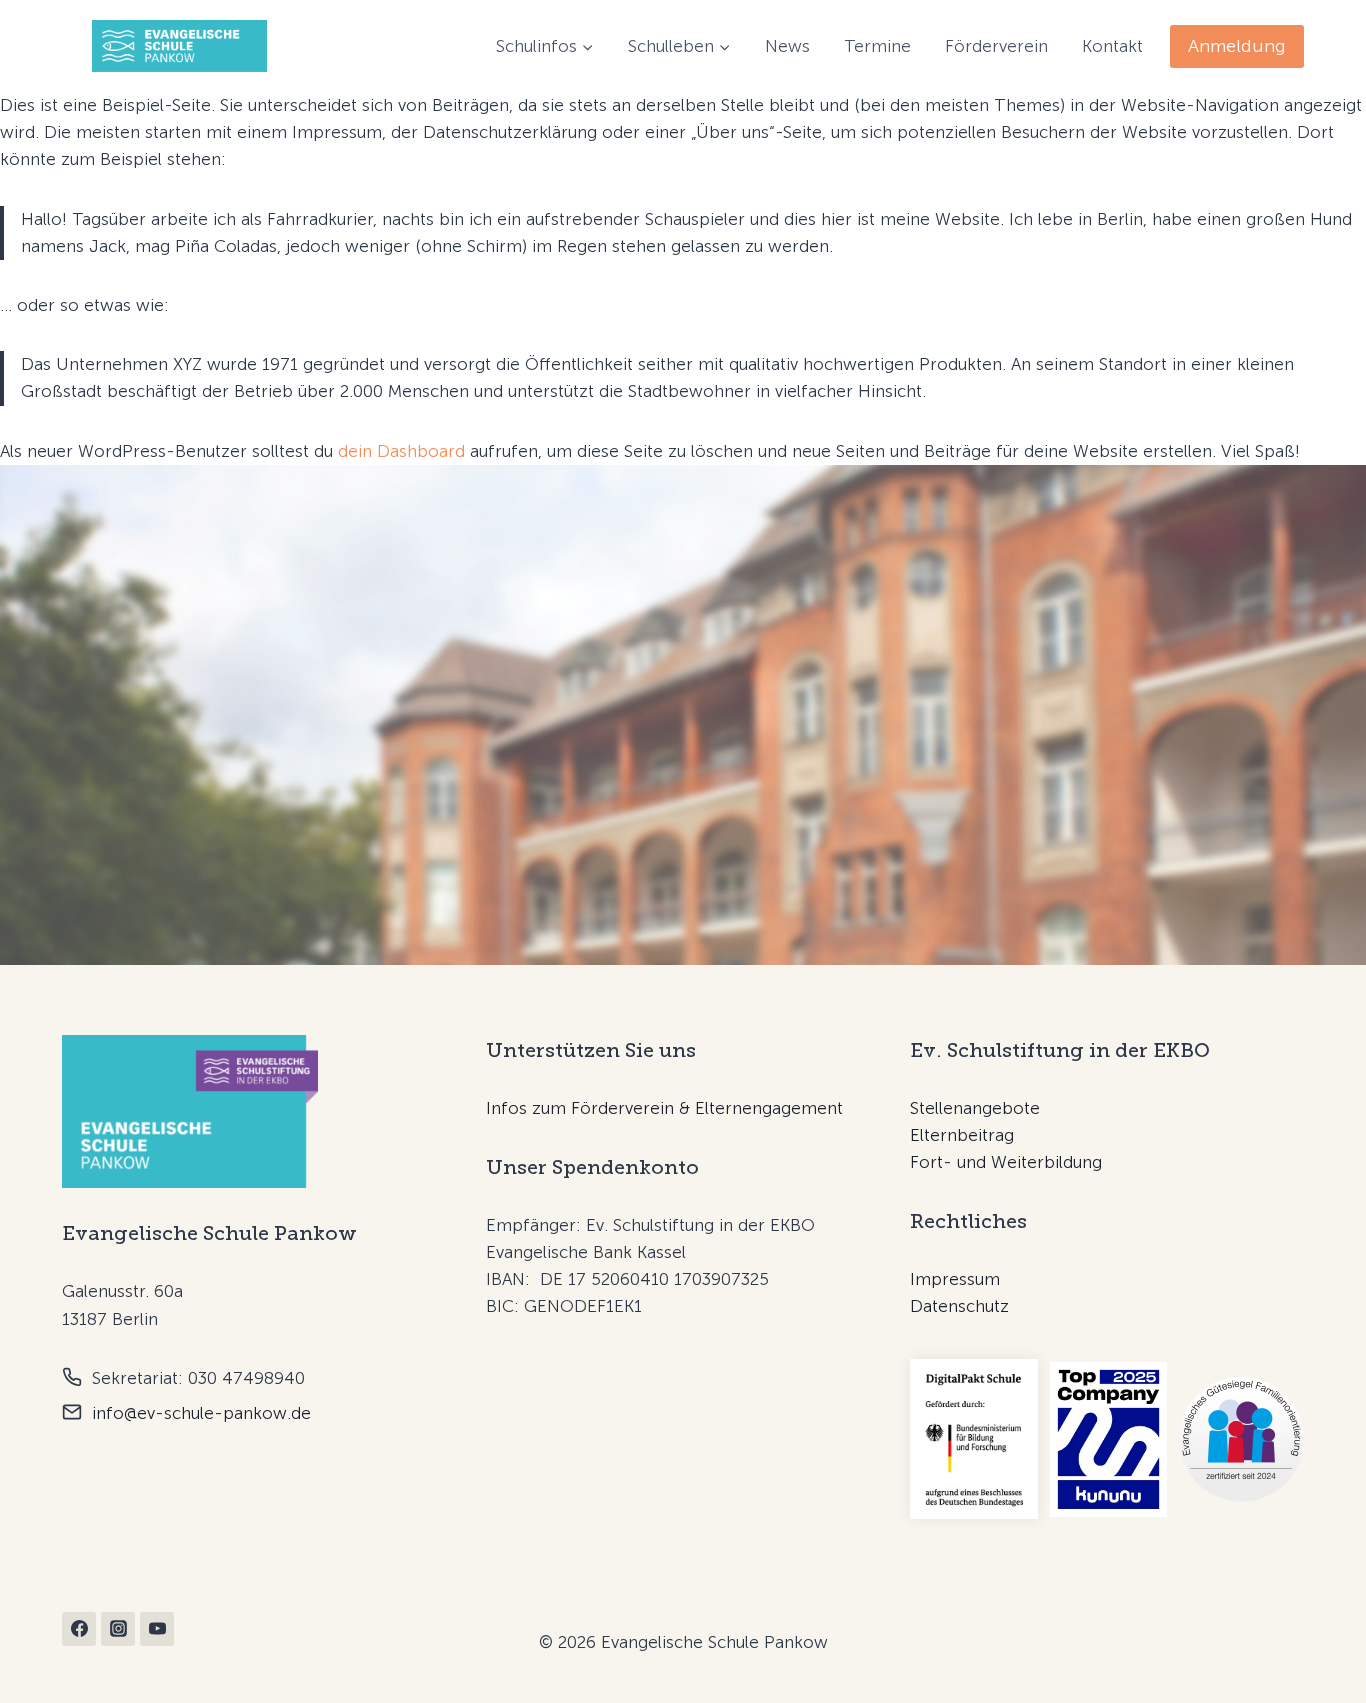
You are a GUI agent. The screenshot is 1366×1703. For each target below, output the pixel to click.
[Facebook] (79, 1629)
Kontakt (1112, 46)
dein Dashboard (401, 451)
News (787, 46)
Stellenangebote (975, 1108)
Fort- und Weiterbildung (1006, 1162)
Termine (877, 46)
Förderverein (996, 46)
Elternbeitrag (962, 1135)
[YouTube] (157, 1629)
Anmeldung (1237, 46)
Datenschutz (959, 1306)
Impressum (955, 1279)
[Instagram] (118, 1629)
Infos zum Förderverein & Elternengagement (664, 1108)
